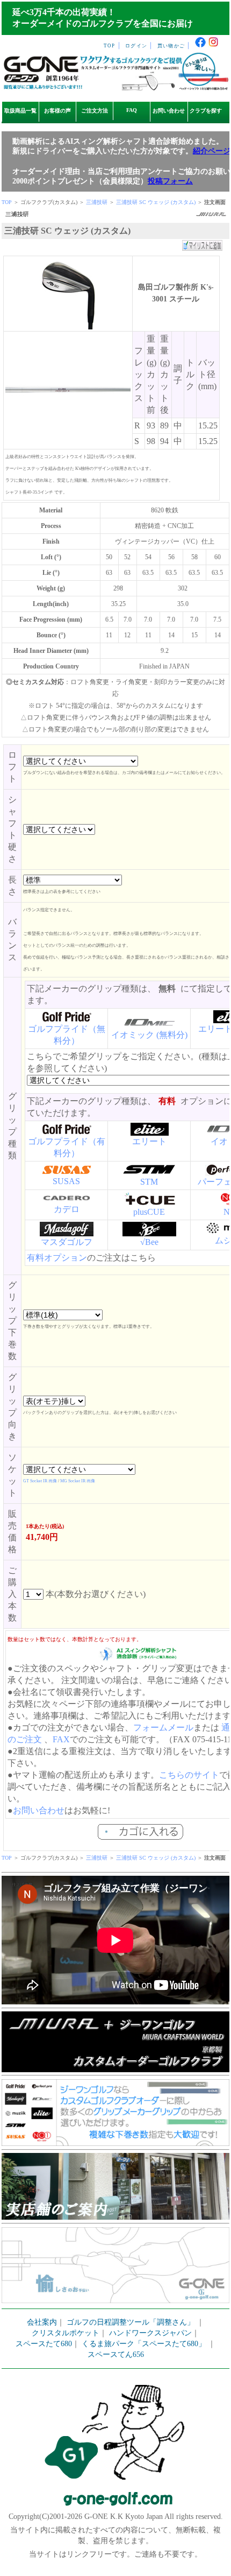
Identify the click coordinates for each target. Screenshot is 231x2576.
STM (149, 1182)
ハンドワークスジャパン (150, 2333)
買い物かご (171, 46)
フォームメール (163, 1727)
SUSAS (66, 1181)
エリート (149, 1141)
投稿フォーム (170, 181)
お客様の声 (57, 111)
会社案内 (42, 2322)
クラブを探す (206, 111)
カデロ (67, 1209)
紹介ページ (212, 151)
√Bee (149, 1242)
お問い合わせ (169, 111)
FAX (61, 1739)
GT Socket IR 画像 (40, 1481)
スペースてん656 (116, 2355)
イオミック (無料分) (149, 1035)
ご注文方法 (95, 111)
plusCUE (149, 1212)
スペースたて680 (44, 2344)
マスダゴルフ (67, 1242)
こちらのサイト (189, 1775)
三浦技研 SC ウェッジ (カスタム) (157, 202)
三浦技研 (97, 202)
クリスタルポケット (66, 2333)
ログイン (136, 46)
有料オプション (57, 1258)
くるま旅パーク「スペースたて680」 (145, 2344)
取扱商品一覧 (20, 111)
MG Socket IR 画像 (78, 1481)
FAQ (132, 110)
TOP (110, 46)
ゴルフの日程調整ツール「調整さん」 (131, 2322)
